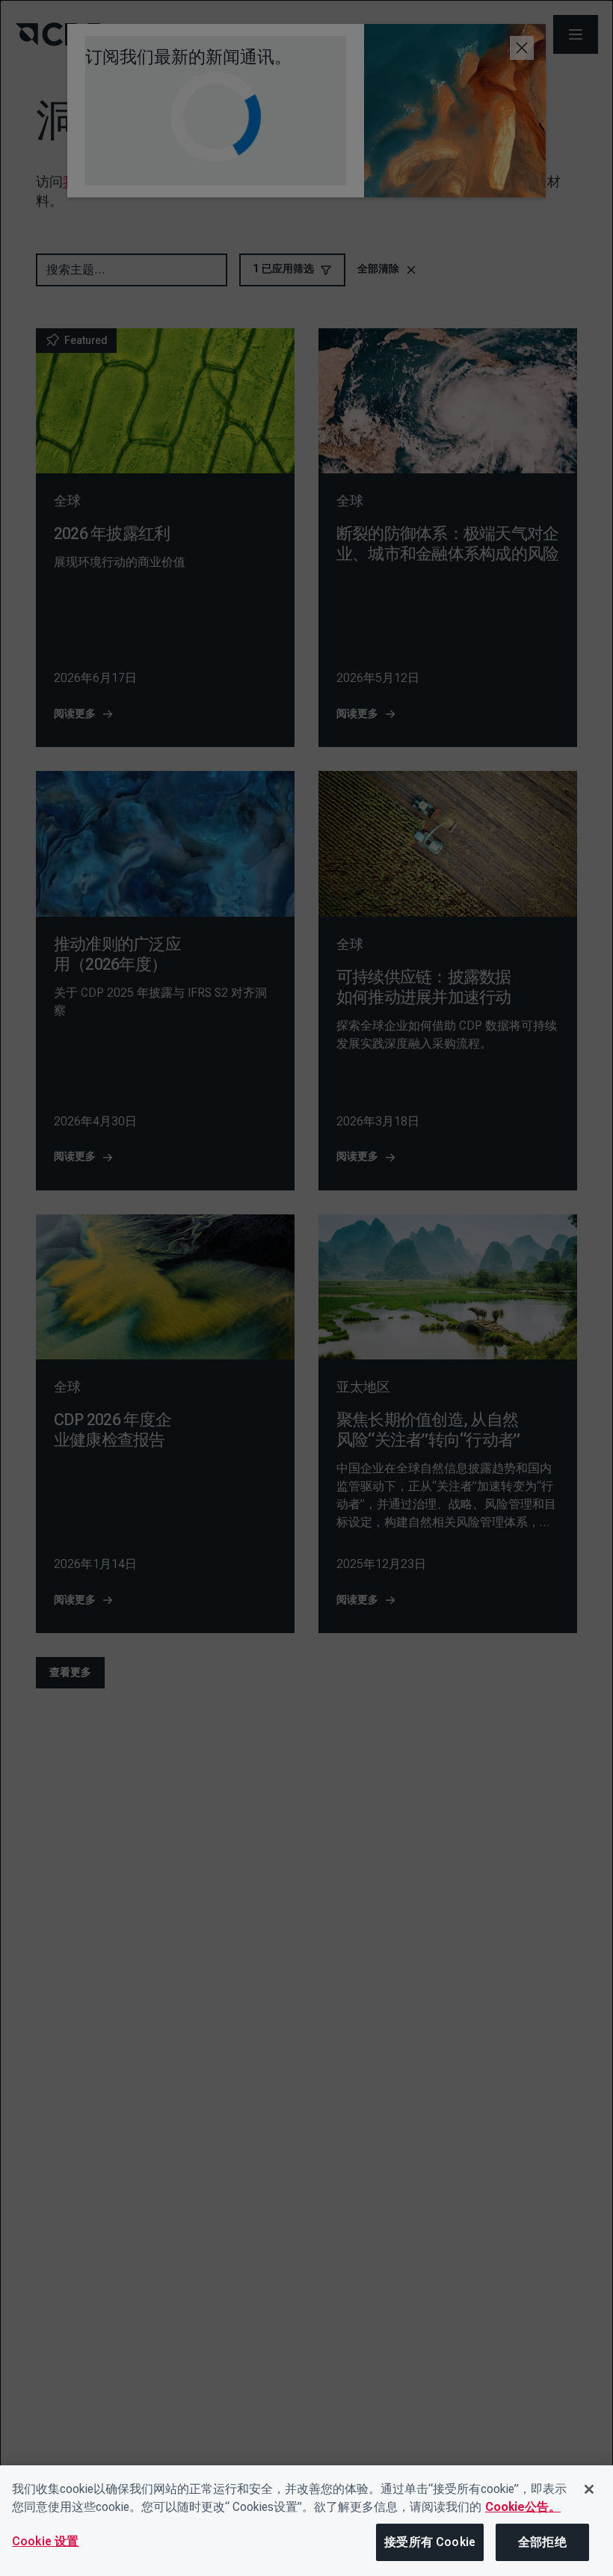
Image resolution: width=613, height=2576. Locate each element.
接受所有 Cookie (430, 2542)
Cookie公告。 (523, 2507)
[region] (306, 2521)
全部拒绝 (542, 2542)
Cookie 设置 (45, 2541)
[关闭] (589, 2489)
